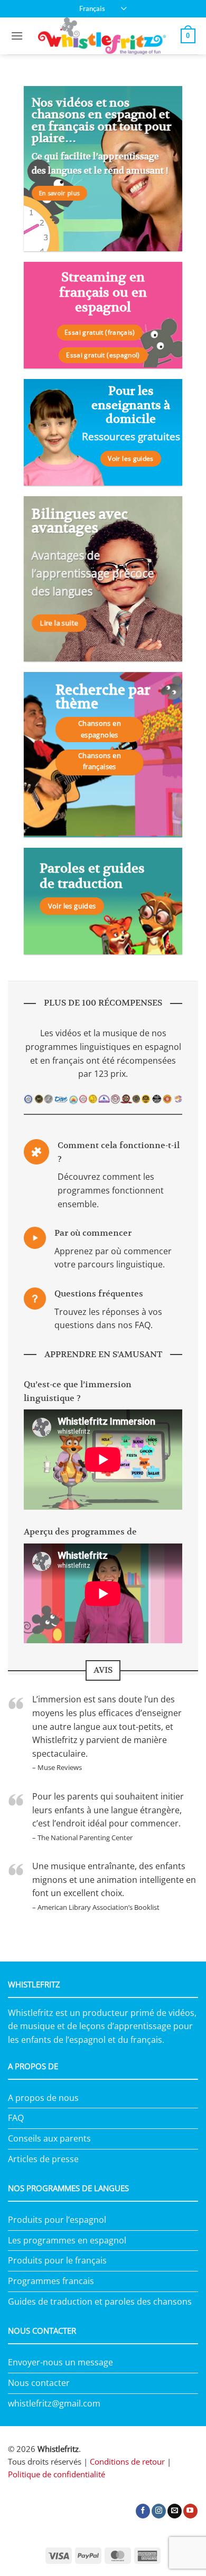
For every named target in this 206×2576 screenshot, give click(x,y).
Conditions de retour (127, 2461)
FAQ (16, 2118)
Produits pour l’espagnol (57, 2220)
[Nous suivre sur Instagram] (159, 2511)
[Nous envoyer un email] (175, 2511)
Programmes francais (51, 2281)
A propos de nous (43, 2098)
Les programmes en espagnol (67, 2240)
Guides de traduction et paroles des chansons (100, 2302)
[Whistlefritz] (102, 36)
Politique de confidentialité (57, 2474)
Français (92, 8)
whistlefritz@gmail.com (54, 2403)
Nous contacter (39, 2383)
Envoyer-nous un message (60, 2362)
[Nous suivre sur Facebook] (143, 2511)
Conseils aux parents (49, 2138)
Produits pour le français (57, 2260)
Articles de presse (43, 2159)
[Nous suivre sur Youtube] (190, 2511)
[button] (17, 36)
